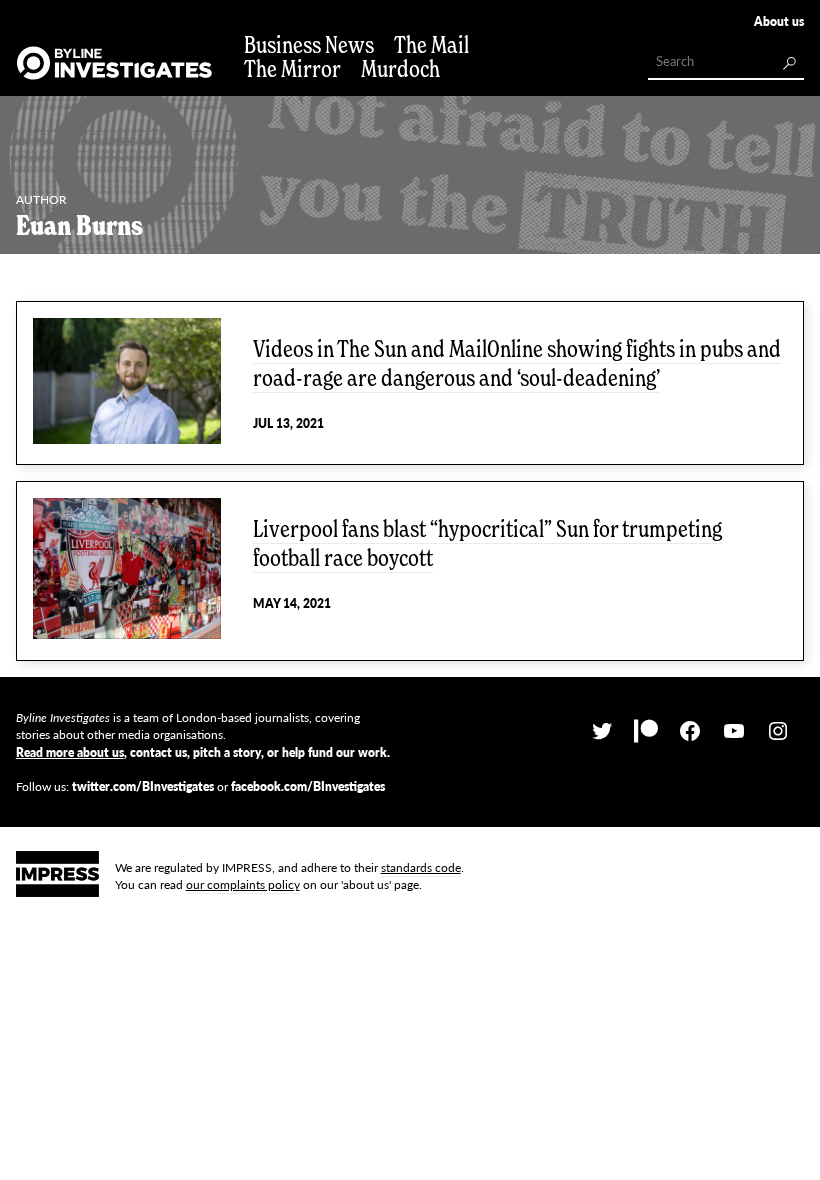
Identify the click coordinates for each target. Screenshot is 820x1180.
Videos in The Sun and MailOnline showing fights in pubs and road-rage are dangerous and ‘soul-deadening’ (517, 363)
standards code (421, 867)
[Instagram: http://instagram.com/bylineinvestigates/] (778, 731)
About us (779, 21)
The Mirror (292, 68)
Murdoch (400, 68)
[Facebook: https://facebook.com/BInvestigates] (690, 731)
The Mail (431, 44)
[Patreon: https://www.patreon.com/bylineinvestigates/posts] (646, 731)
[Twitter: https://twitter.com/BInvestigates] (602, 731)
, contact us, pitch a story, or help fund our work (201, 752)
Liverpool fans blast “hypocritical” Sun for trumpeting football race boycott (487, 543)
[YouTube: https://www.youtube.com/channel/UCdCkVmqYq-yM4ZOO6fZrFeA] (734, 731)
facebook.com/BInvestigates (308, 786)
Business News (309, 44)
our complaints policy (243, 884)
